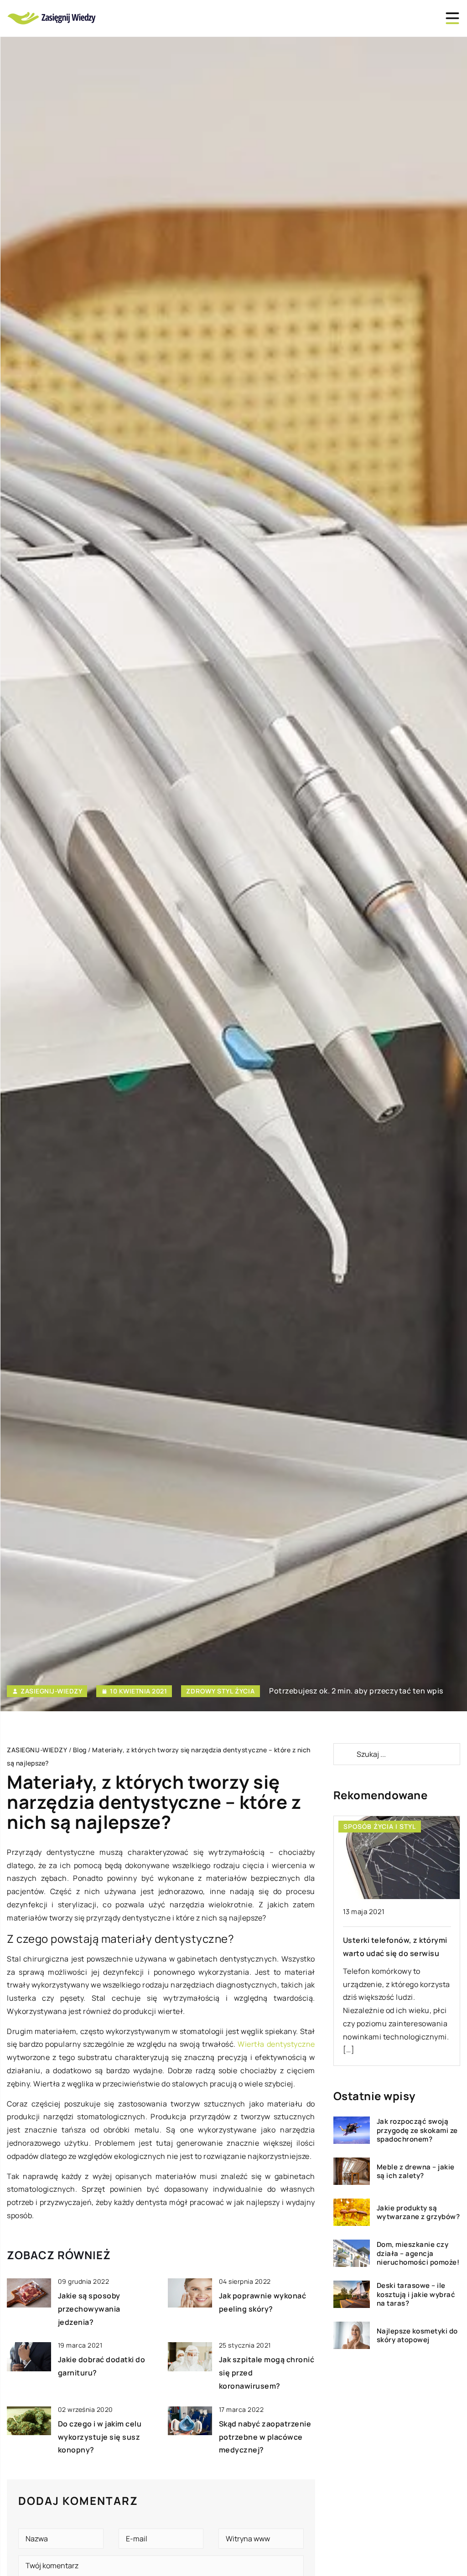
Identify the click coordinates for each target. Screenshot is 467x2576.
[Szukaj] (344, 1754)
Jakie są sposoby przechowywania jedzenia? (89, 2309)
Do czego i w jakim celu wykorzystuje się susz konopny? (100, 2437)
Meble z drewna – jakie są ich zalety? (416, 2171)
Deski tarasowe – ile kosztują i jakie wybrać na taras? (416, 2295)
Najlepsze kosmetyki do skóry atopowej (417, 2336)
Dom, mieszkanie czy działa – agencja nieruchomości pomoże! (418, 2253)
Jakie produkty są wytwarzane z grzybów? (418, 2212)
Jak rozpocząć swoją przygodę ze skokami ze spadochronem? (417, 2130)
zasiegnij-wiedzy (51, 1691)
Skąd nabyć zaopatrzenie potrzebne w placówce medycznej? (265, 2437)
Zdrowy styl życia (221, 1691)
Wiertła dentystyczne (276, 2044)
